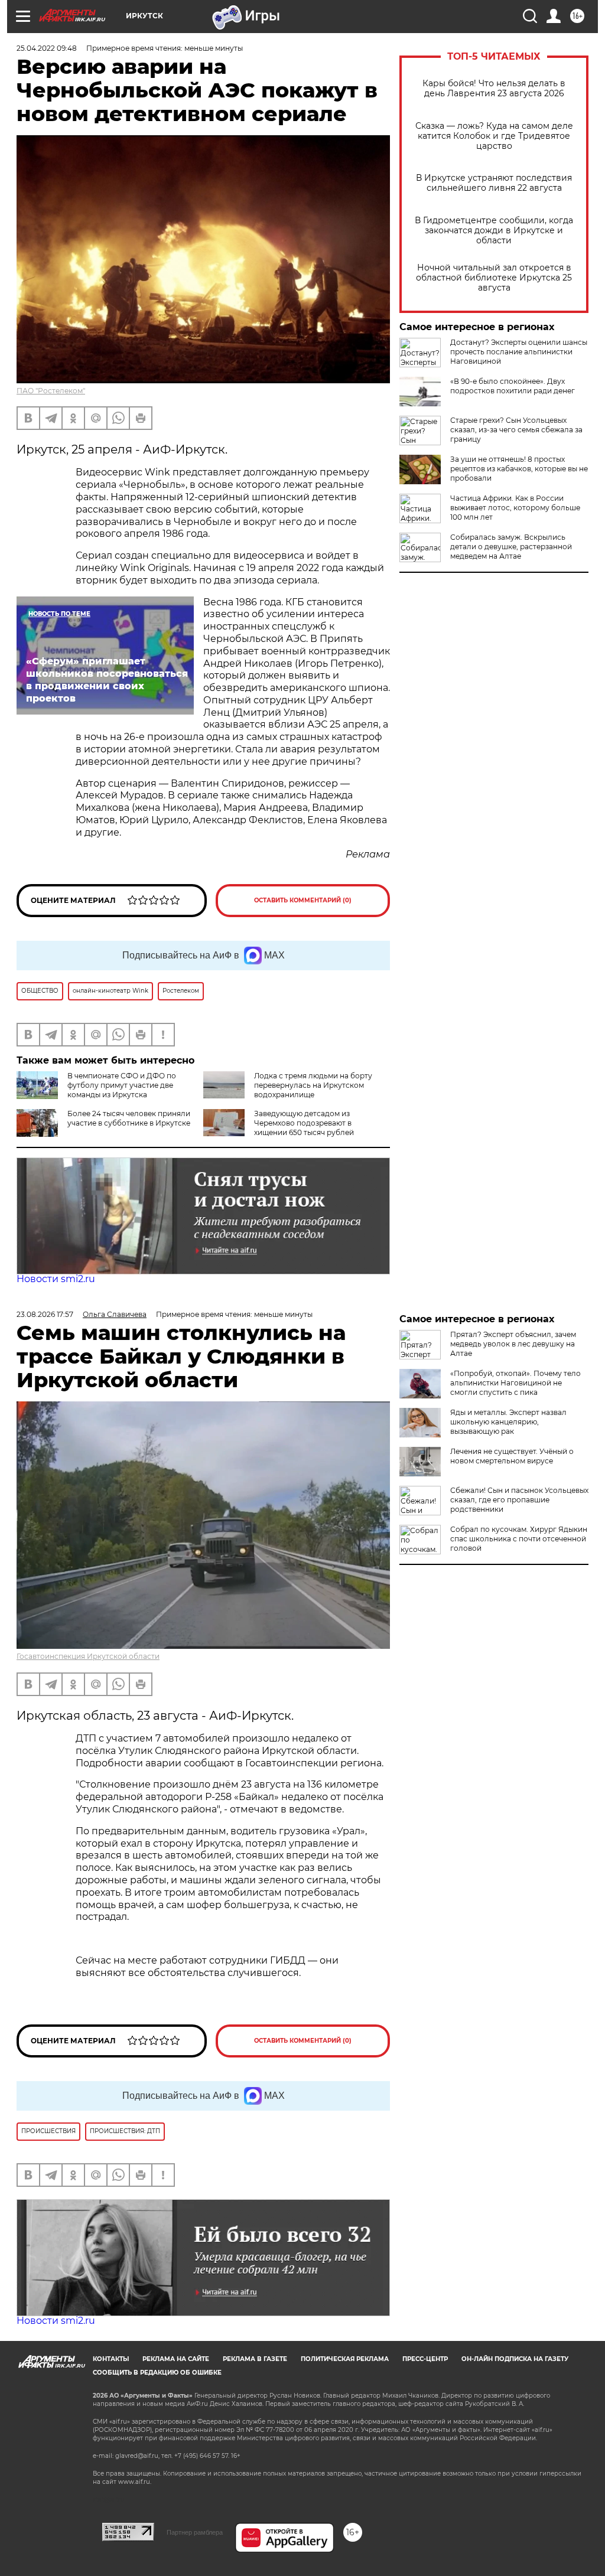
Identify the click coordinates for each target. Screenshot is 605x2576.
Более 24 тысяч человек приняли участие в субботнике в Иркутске (129, 1118)
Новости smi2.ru (56, 1279)
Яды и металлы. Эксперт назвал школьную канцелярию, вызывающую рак (508, 1422)
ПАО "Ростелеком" (51, 391)
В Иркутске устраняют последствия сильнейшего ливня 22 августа (494, 183)
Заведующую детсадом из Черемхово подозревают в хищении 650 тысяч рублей (304, 1123)
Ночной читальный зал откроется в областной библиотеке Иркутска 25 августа (494, 278)
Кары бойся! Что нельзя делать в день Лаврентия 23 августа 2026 (494, 89)
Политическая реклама (345, 2359)
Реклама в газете (255, 2359)
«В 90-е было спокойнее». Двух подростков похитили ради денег (513, 386)
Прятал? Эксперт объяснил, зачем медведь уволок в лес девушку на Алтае (513, 1344)
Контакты (111, 2359)
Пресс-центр (425, 2359)
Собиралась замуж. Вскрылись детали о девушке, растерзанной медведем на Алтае (511, 547)
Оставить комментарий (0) (303, 900)
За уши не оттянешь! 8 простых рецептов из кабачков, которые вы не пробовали (519, 469)
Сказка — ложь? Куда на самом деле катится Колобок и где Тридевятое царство (494, 136)
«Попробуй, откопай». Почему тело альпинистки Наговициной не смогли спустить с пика (515, 1383)
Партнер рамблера (195, 2532)
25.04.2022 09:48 (47, 48)
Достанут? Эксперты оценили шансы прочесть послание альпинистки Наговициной (519, 352)
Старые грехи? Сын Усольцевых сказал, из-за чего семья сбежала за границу (516, 430)
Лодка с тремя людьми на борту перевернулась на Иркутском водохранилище (313, 1085)
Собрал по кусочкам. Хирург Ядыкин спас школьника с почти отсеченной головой (519, 1539)
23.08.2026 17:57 (45, 1314)
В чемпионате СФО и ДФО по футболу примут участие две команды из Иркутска (122, 1085)
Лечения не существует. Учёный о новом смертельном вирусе (512, 1456)
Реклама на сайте (176, 2359)
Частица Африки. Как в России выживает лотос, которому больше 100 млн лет (515, 508)
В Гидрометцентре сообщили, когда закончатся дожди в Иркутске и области (494, 231)
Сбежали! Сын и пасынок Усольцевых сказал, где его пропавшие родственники (519, 1500)
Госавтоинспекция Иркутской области (88, 1656)
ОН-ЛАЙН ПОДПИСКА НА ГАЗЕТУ (515, 2359)
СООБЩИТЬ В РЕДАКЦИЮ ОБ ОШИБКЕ (157, 2373)
